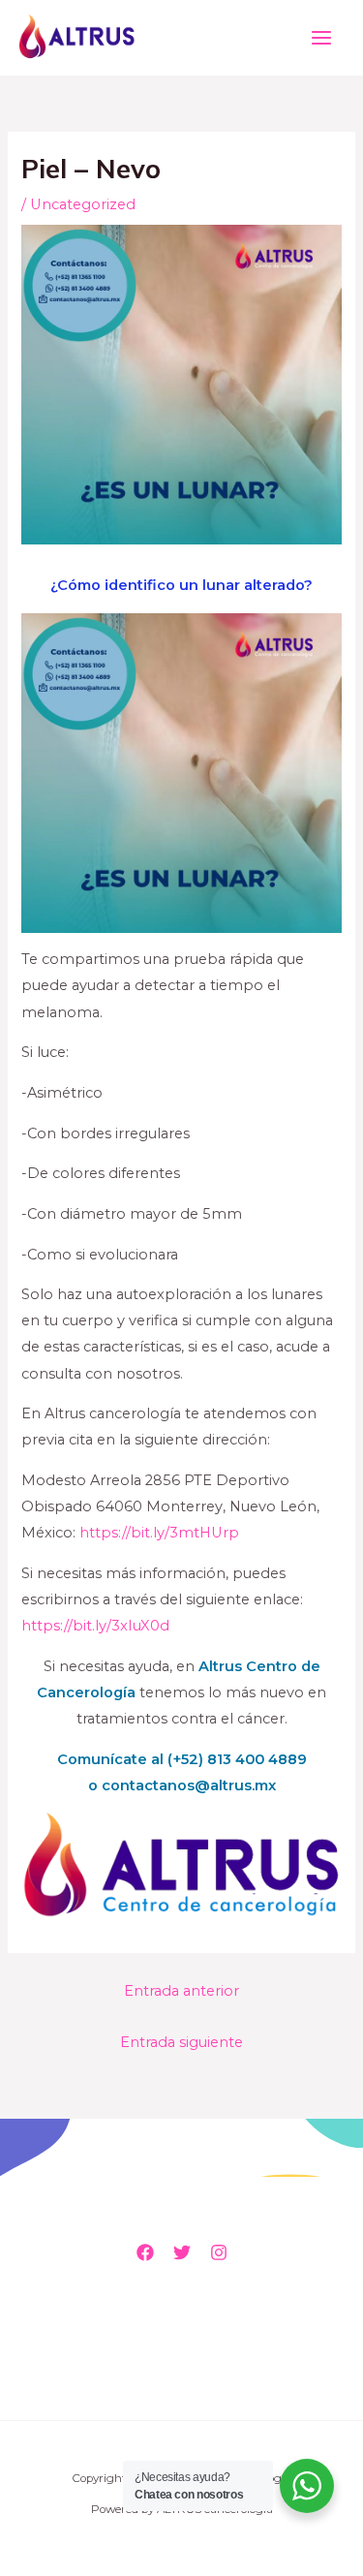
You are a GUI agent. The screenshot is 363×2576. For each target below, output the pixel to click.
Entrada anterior (181, 1991)
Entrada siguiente (181, 2042)
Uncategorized (83, 204)
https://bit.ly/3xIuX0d (95, 1626)
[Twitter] (182, 2252)
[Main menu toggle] (321, 38)
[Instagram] (219, 2252)
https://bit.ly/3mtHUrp (159, 1533)
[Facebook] (145, 2252)
